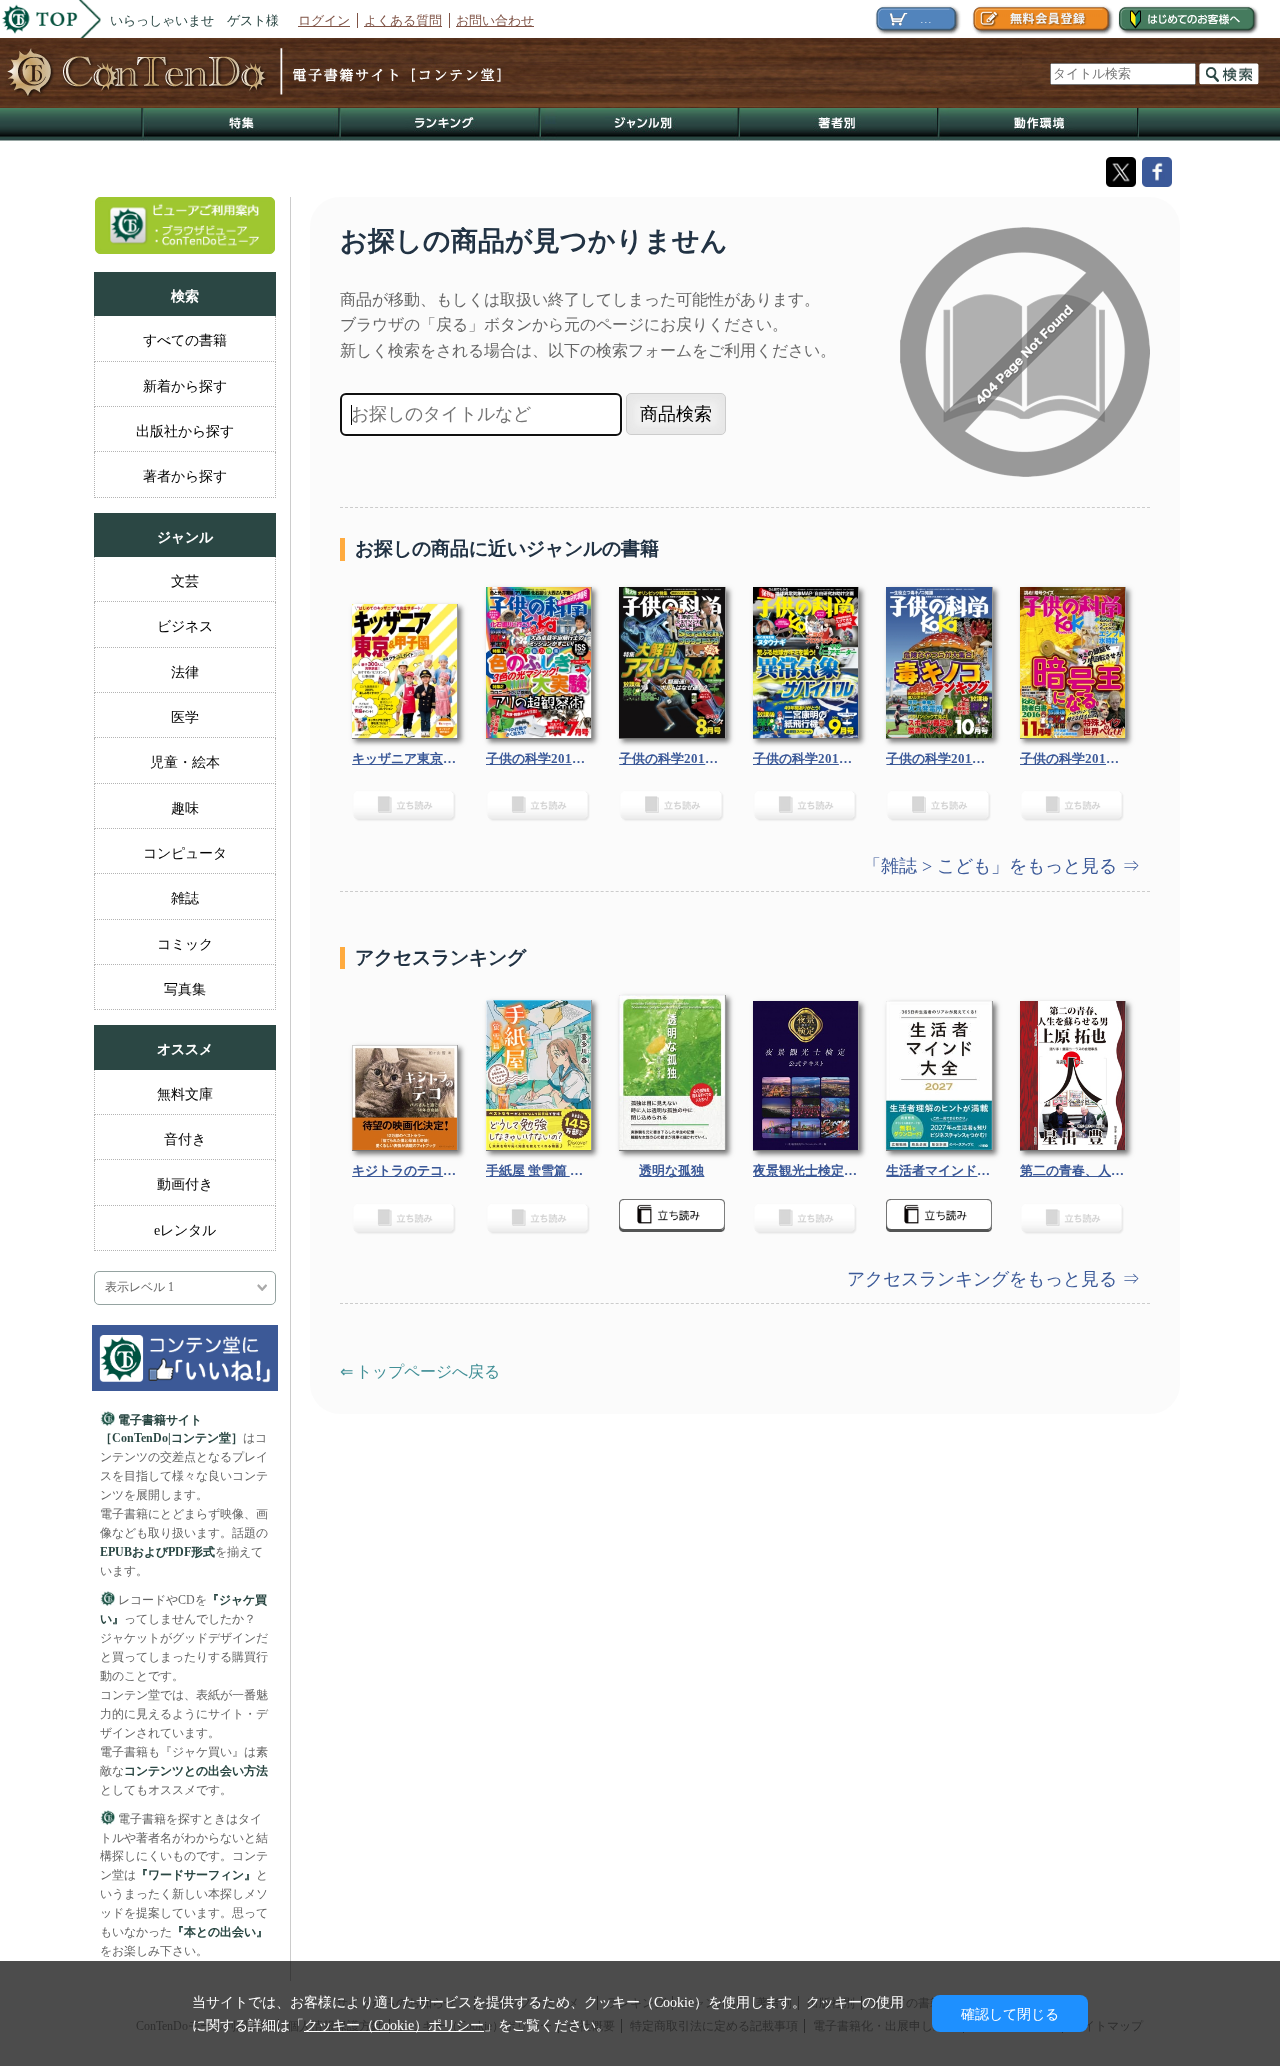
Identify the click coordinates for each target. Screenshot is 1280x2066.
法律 (185, 672)
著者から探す (185, 476)
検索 (1229, 74)
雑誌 (185, 898)
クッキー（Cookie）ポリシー (394, 2025)
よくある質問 (403, 20)
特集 (241, 124)
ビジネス (185, 626)
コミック (185, 944)
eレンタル (185, 1230)
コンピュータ (185, 853)
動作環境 (1039, 124)
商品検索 (676, 414)
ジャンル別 (640, 124)
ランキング (441, 124)
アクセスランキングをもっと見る (984, 1279)
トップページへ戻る (428, 1371)
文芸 (185, 581)
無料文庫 (185, 1094)
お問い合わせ (495, 20)
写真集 (185, 989)
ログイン (324, 20)
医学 (185, 717)
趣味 (185, 808)
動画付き (185, 1184)
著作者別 (839, 124)
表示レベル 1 (139, 1287)
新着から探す (185, 386)
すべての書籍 (185, 340)
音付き (185, 1139)
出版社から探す (185, 431)
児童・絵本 (185, 762)
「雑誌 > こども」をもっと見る (992, 866)
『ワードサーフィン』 (196, 1875)
